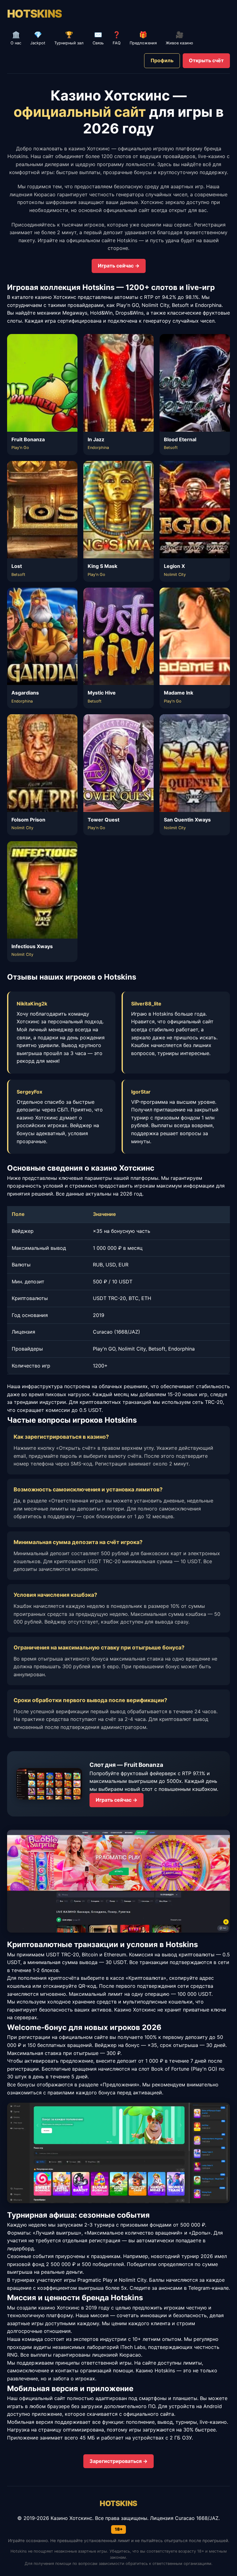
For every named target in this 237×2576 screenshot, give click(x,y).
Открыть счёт (206, 60)
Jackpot (38, 38)
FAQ (117, 38)
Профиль (162, 60)
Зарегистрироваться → (118, 2461)
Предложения (143, 38)
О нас (16, 38)
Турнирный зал (69, 38)
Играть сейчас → (119, 266)
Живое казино (179, 38)
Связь (98, 38)
